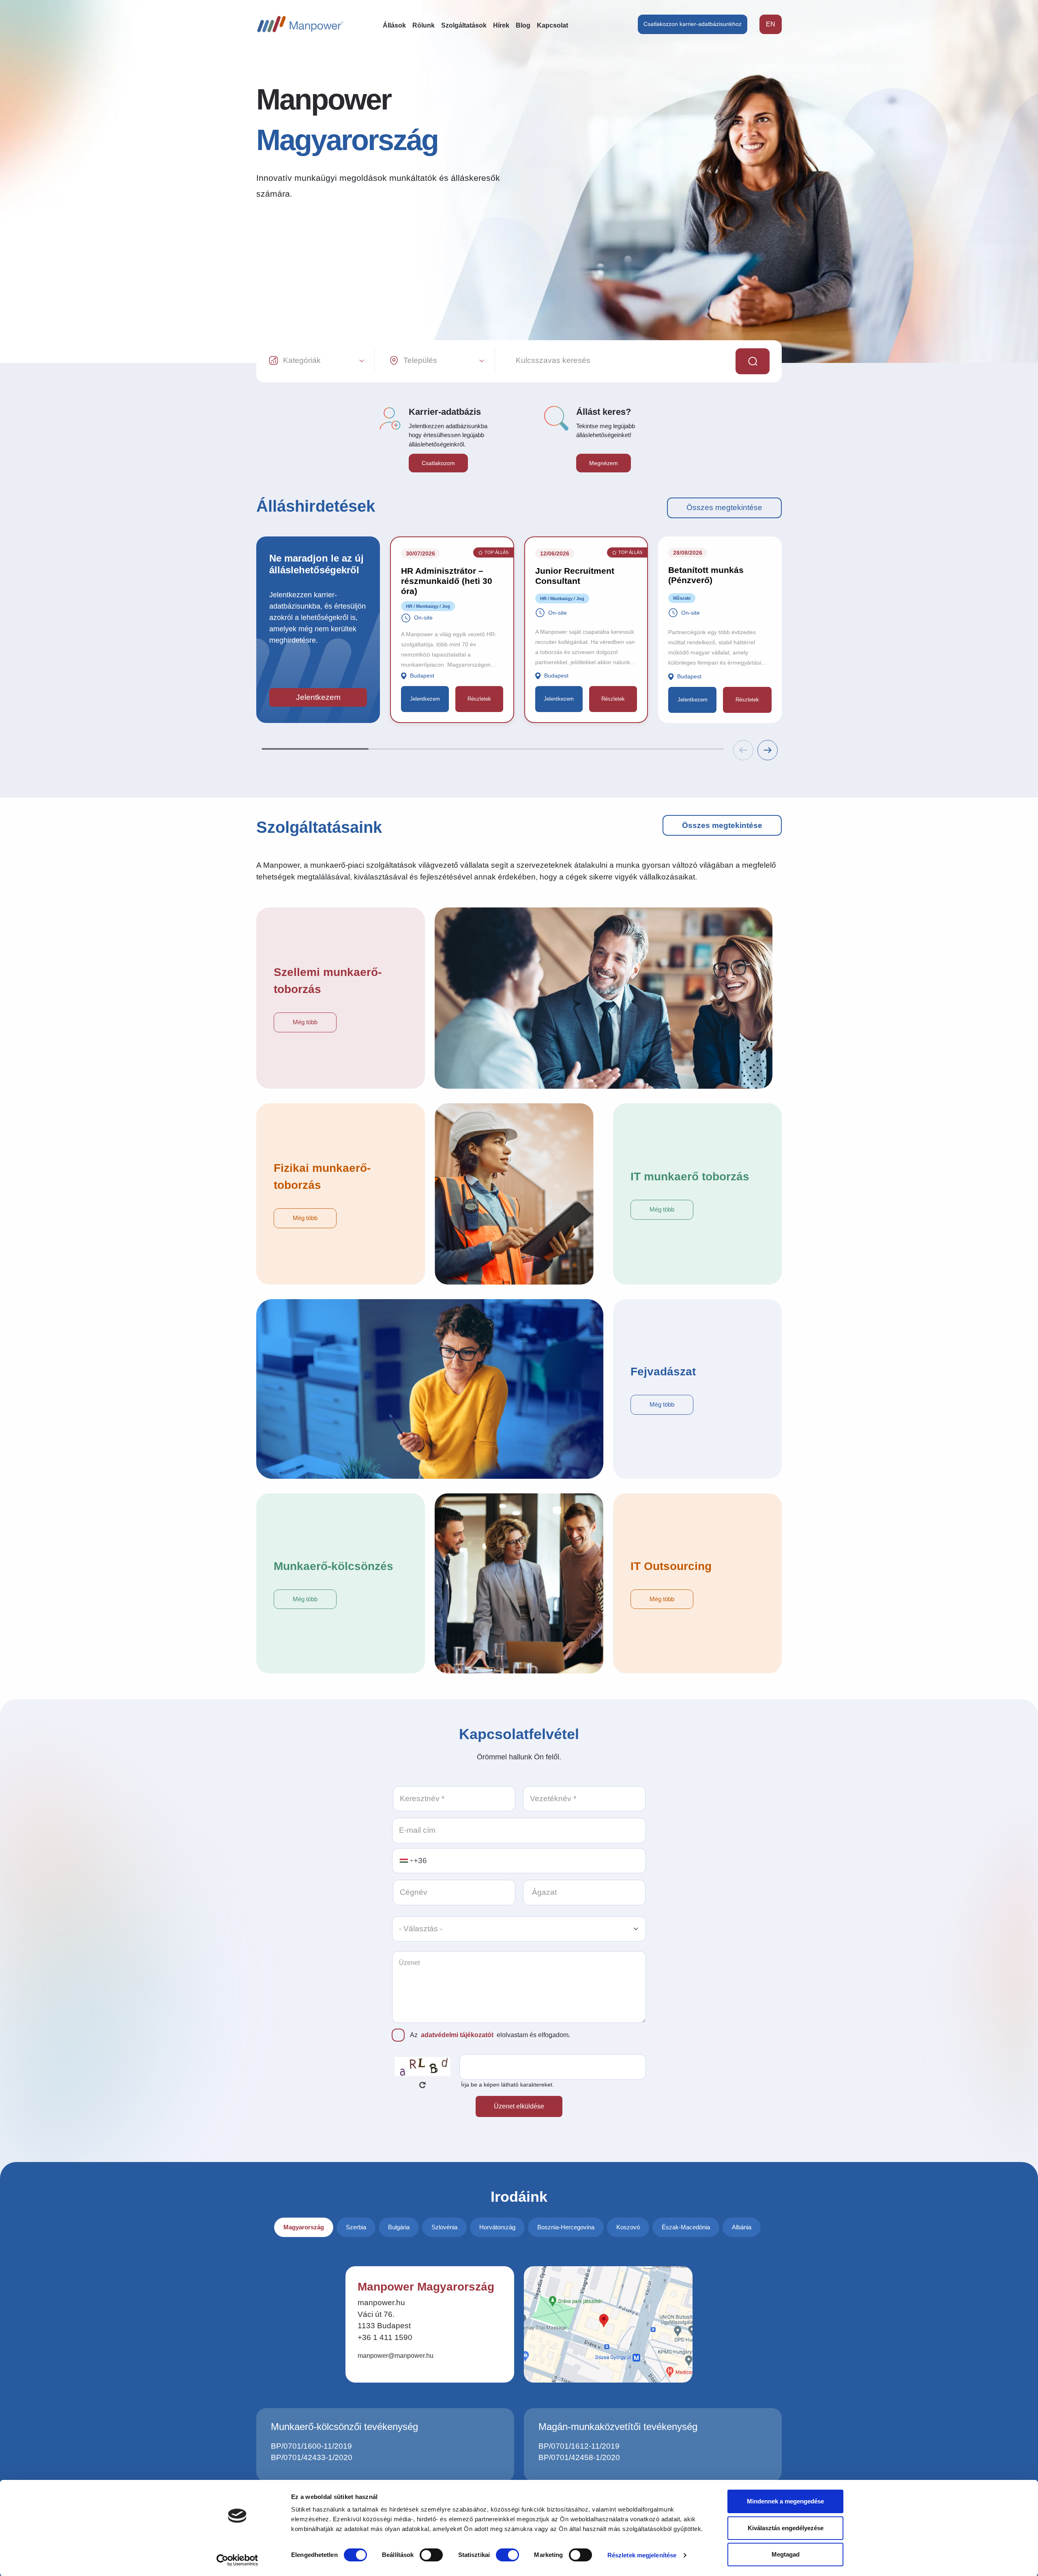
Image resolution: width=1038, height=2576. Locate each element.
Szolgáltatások (464, 25)
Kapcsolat (552, 25)
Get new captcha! (422, 2085)
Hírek (501, 25)
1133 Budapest (384, 2326)
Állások (394, 25)
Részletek (479, 699)
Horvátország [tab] (497, 2227)
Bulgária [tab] (399, 2227)
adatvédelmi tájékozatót (457, 2035)
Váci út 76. (376, 2314)
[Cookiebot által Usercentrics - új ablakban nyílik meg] (237, 2560)
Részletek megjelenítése (642, 2555)
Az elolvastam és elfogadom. (490, 2035)
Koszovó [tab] (628, 2227)
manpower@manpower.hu (396, 2356)
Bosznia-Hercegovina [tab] (566, 2227)
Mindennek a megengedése (785, 2501)
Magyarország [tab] (304, 2227)
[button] (768, 750)
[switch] (431, 2555)
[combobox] (406, 1861)
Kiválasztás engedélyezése (786, 2528)
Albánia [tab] (742, 2227)
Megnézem (604, 463)
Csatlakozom (438, 463)
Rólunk (424, 25)
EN (771, 24)
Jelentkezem (318, 697)
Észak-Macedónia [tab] (686, 2227)
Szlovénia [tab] (444, 2227)
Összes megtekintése (724, 507)
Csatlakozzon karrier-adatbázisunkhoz (693, 24)
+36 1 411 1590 (385, 2337)
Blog (523, 25)
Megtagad (786, 2554)
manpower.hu (381, 2303)
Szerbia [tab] (356, 2227)
